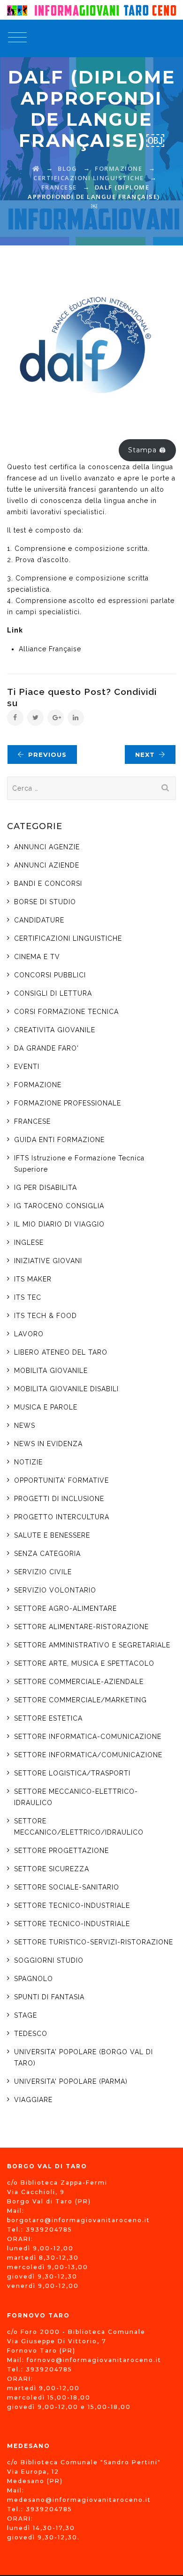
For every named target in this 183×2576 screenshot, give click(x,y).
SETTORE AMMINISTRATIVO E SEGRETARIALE (92, 1645)
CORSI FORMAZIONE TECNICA (66, 1012)
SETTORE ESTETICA (48, 1718)
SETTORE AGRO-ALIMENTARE (65, 1608)
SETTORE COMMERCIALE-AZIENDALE (79, 1682)
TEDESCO (31, 2034)
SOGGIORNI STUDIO (49, 1960)
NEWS (25, 1425)
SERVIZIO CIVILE (43, 1572)
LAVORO (29, 1334)
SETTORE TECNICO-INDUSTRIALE (72, 1905)
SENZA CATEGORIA (47, 1554)
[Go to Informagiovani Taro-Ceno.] (36, 168)
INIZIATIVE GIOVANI (48, 1261)
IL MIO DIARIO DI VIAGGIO (59, 1224)
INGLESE (29, 1242)
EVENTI (27, 1067)
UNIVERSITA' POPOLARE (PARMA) (71, 2081)
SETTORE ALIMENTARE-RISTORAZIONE (81, 1627)
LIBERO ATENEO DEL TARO (61, 1352)
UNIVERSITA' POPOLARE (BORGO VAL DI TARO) (84, 2058)
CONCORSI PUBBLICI (50, 975)
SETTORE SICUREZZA (52, 1869)
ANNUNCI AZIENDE (47, 865)
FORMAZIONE (38, 1085)
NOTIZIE (28, 1462)
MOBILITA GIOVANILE (51, 1371)
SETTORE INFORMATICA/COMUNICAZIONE (88, 1755)
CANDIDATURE (39, 920)
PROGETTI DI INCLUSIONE (59, 1499)
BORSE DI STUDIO (45, 902)
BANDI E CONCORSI (48, 884)
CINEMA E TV (37, 957)
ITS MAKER (33, 1279)
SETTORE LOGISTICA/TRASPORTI (72, 1773)
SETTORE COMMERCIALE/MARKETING (80, 1700)
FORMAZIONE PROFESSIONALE (68, 1103)
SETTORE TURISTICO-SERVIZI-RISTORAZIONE (94, 1942)
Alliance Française (50, 649)
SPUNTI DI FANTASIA (49, 1997)
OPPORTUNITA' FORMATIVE (61, 1480)
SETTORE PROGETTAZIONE (61, 1851)
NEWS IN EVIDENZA (48, 1444)
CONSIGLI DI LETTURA (53, 993)
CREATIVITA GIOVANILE (55, 1030)
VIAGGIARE (33, 2100)
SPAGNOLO (34, 1979)
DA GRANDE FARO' (46, 1048)
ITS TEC (29, 1297)
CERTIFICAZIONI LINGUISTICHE (68, 938)
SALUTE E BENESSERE (52, 1535)
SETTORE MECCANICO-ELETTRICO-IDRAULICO (76, 1797)
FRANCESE (32, 1121)
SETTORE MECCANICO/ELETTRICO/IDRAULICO (79, 1827)
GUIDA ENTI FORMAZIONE (59, 1140)
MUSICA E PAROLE (46, 1407)
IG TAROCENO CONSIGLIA (59, 1206)
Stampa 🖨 (147, 450)
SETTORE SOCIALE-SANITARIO (67, 1887)
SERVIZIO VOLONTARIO (55, 1590)
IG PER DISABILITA (46, 1188)
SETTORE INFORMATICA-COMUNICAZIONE (88, 1737)
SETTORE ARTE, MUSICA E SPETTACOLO (84, 1663)
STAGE (26, 2015)
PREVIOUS (47, 755)
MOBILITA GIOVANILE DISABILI (66, 1389)
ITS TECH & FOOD (46, 1316)
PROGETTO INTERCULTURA (62, 1517)
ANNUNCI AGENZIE (47, 847)
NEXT (145, 755)
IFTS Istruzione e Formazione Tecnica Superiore (79, 1164)
